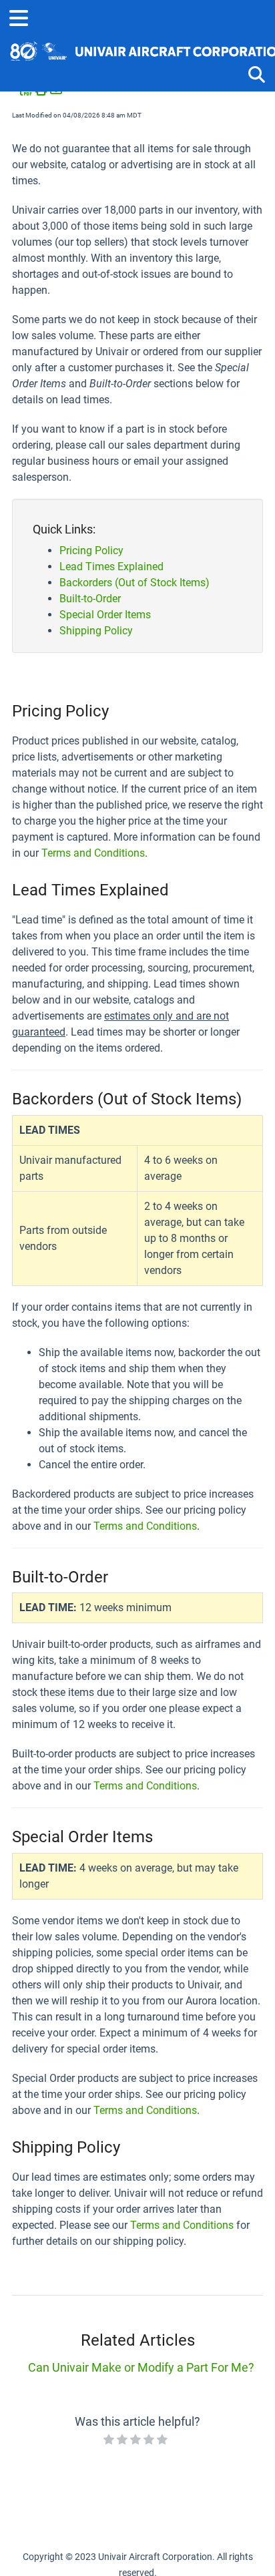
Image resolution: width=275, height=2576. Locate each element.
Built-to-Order (90, 599)
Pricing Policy (91, 551)
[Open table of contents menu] (23, 16)
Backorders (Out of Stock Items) (134, 583)
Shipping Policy (96, 631)
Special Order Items (105, 615)
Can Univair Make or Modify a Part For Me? (141, 2367)
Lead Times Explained (111, 567)
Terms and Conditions (93, 853)
